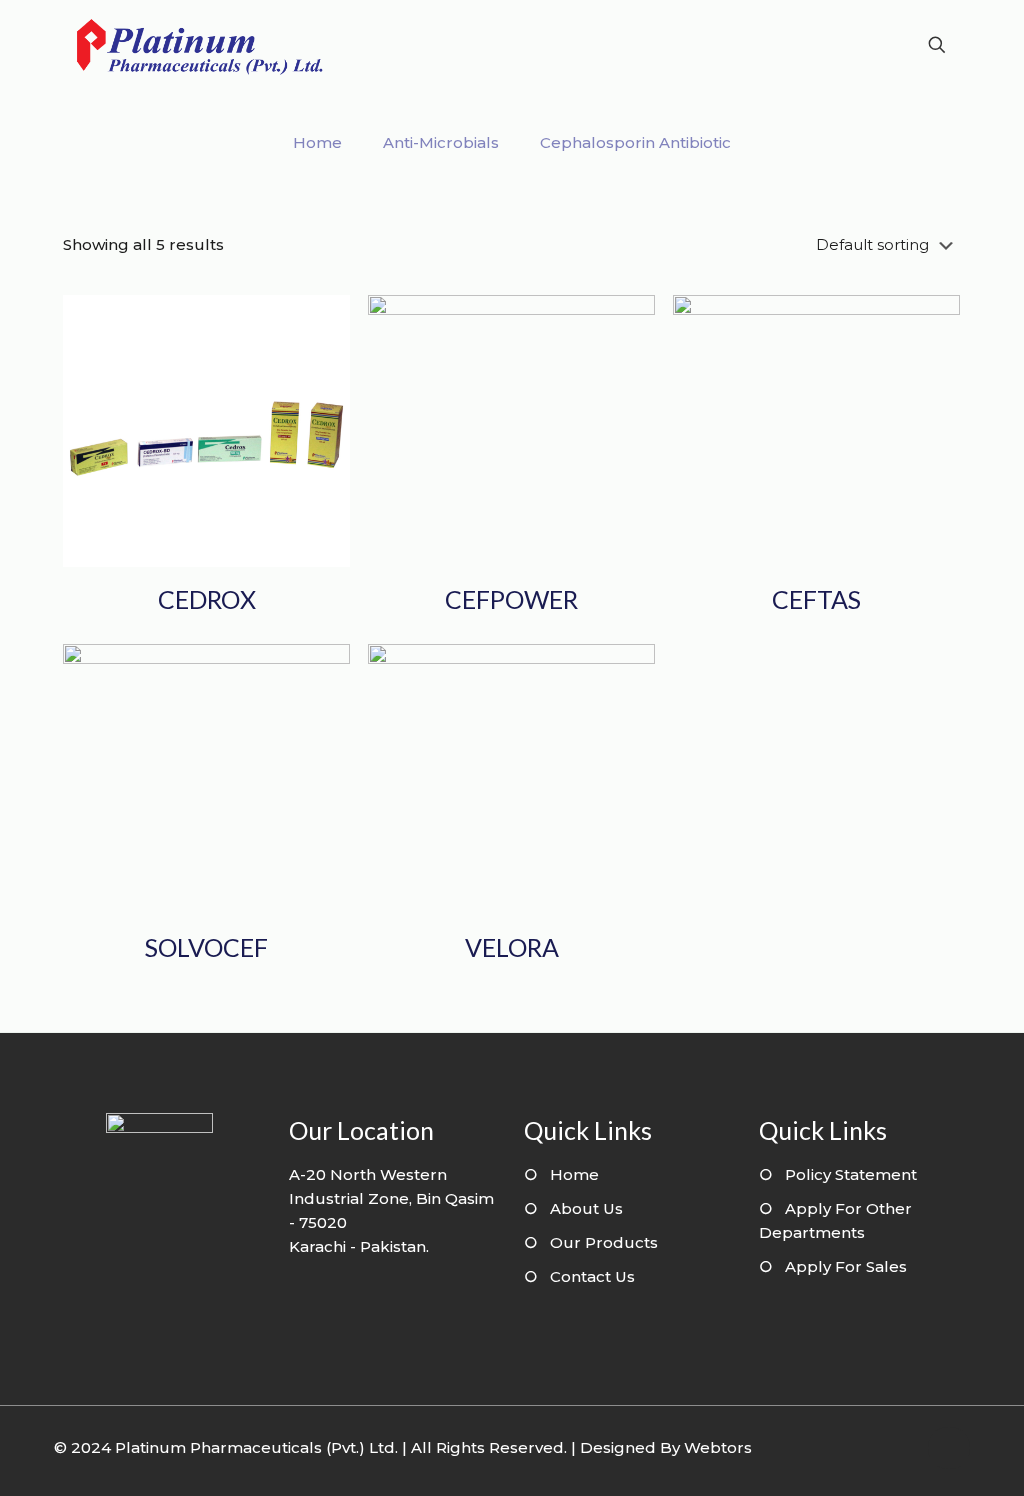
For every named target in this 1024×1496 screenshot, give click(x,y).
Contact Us (592, 1276)
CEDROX (207, 599)
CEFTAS (816, 599)
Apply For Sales (846, 1266)
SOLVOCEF (206, 947)
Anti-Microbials (441, 142)
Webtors (718, 1447)
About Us (586, 1208)
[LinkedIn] (897, 1447)
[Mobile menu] (867, 45)
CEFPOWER (511, 599)
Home (317, 142)
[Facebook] (870, 1447)
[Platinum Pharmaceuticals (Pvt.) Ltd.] (200, 45)
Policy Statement (851, 1174)
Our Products (604, 1242)
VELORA (512, 947)
